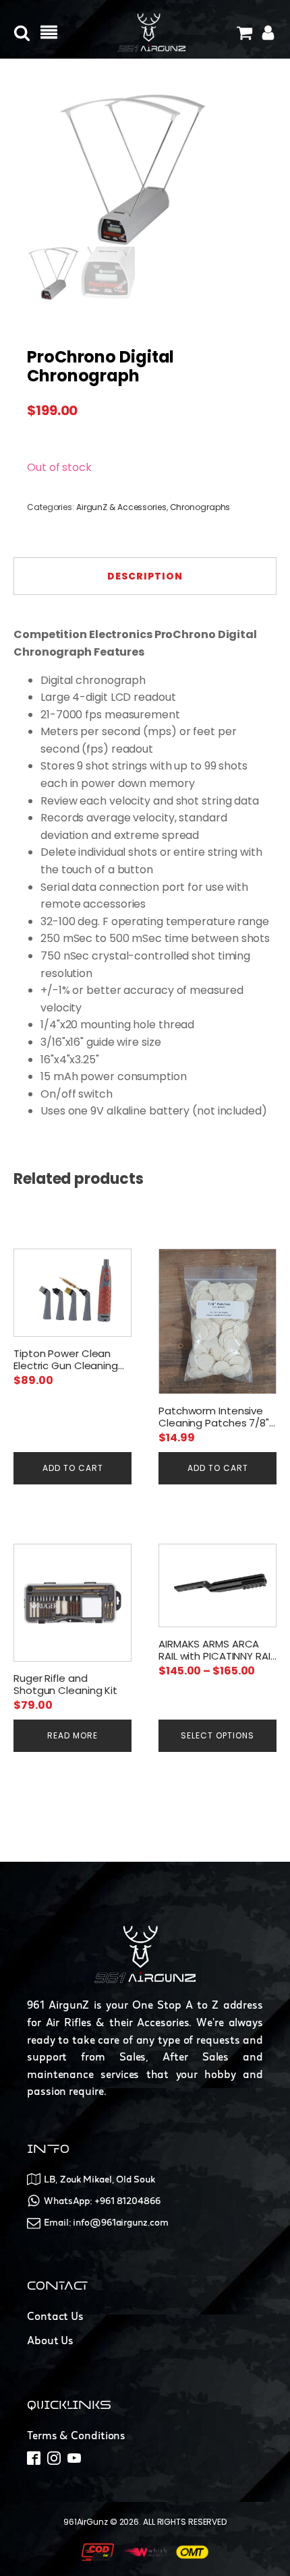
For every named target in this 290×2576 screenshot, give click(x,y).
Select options (217, 1735)
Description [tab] (145, 576)
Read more (72, 1735)
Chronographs (200, 507)
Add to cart (73, 1468)
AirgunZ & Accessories (121, 507)
